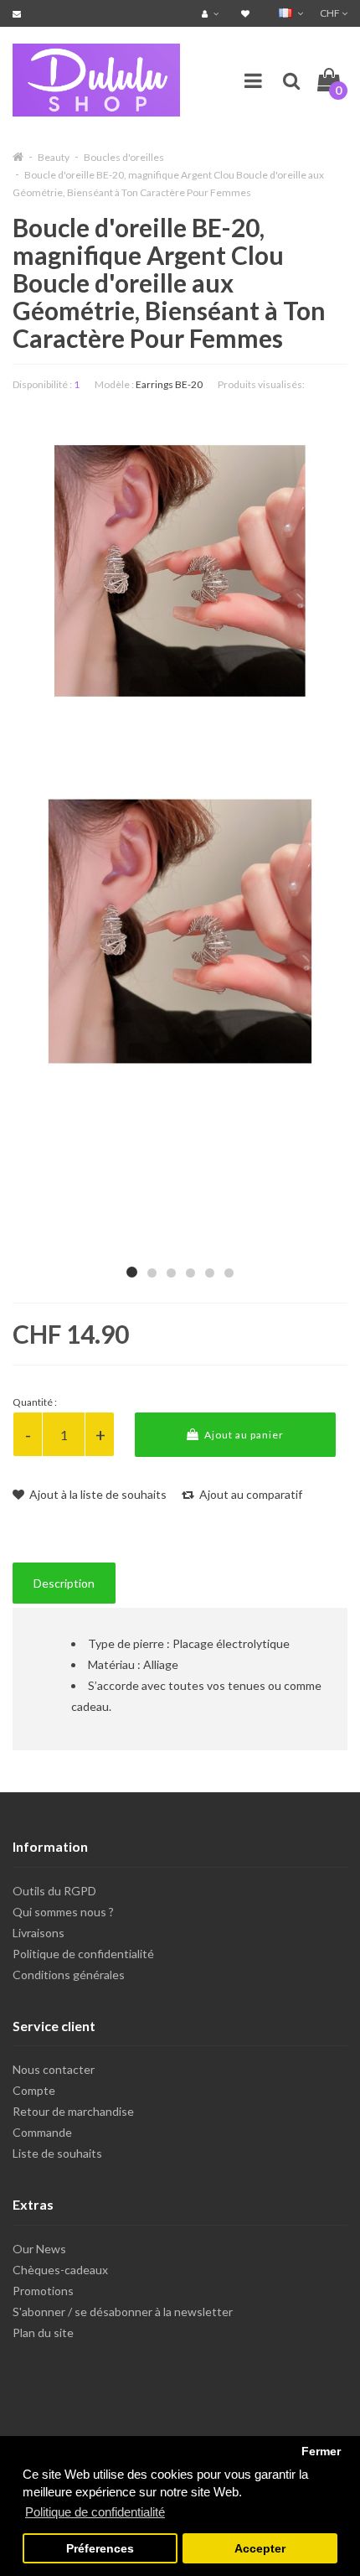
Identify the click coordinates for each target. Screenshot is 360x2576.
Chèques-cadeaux (60, 2270)
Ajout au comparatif (249, 1494)
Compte (34, 2090)
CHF (331, 13)
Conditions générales (69, 1975)
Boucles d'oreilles (124, 157)
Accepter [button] (260, 2549)
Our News (39, 2249)
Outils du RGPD (54, 1891)
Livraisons (39, 1933)
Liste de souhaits (57, 2153)
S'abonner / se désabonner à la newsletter (123, 2312)
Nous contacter (54, 2069)
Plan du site (43, 2332)
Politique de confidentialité (83, 1954)
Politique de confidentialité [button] (95, 2512)
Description (64, 1583)
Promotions (43, 2291)
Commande (42, 2132)
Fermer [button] (321, 2452)
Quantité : (35, 1402)
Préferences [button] (100, 2549)
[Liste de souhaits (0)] (247, 13)
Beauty (54, 157)
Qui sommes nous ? (63, 1912)
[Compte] (212, 13)
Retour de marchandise (73, 2111)
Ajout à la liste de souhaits (97, 1494)
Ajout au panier (243, 1435)
